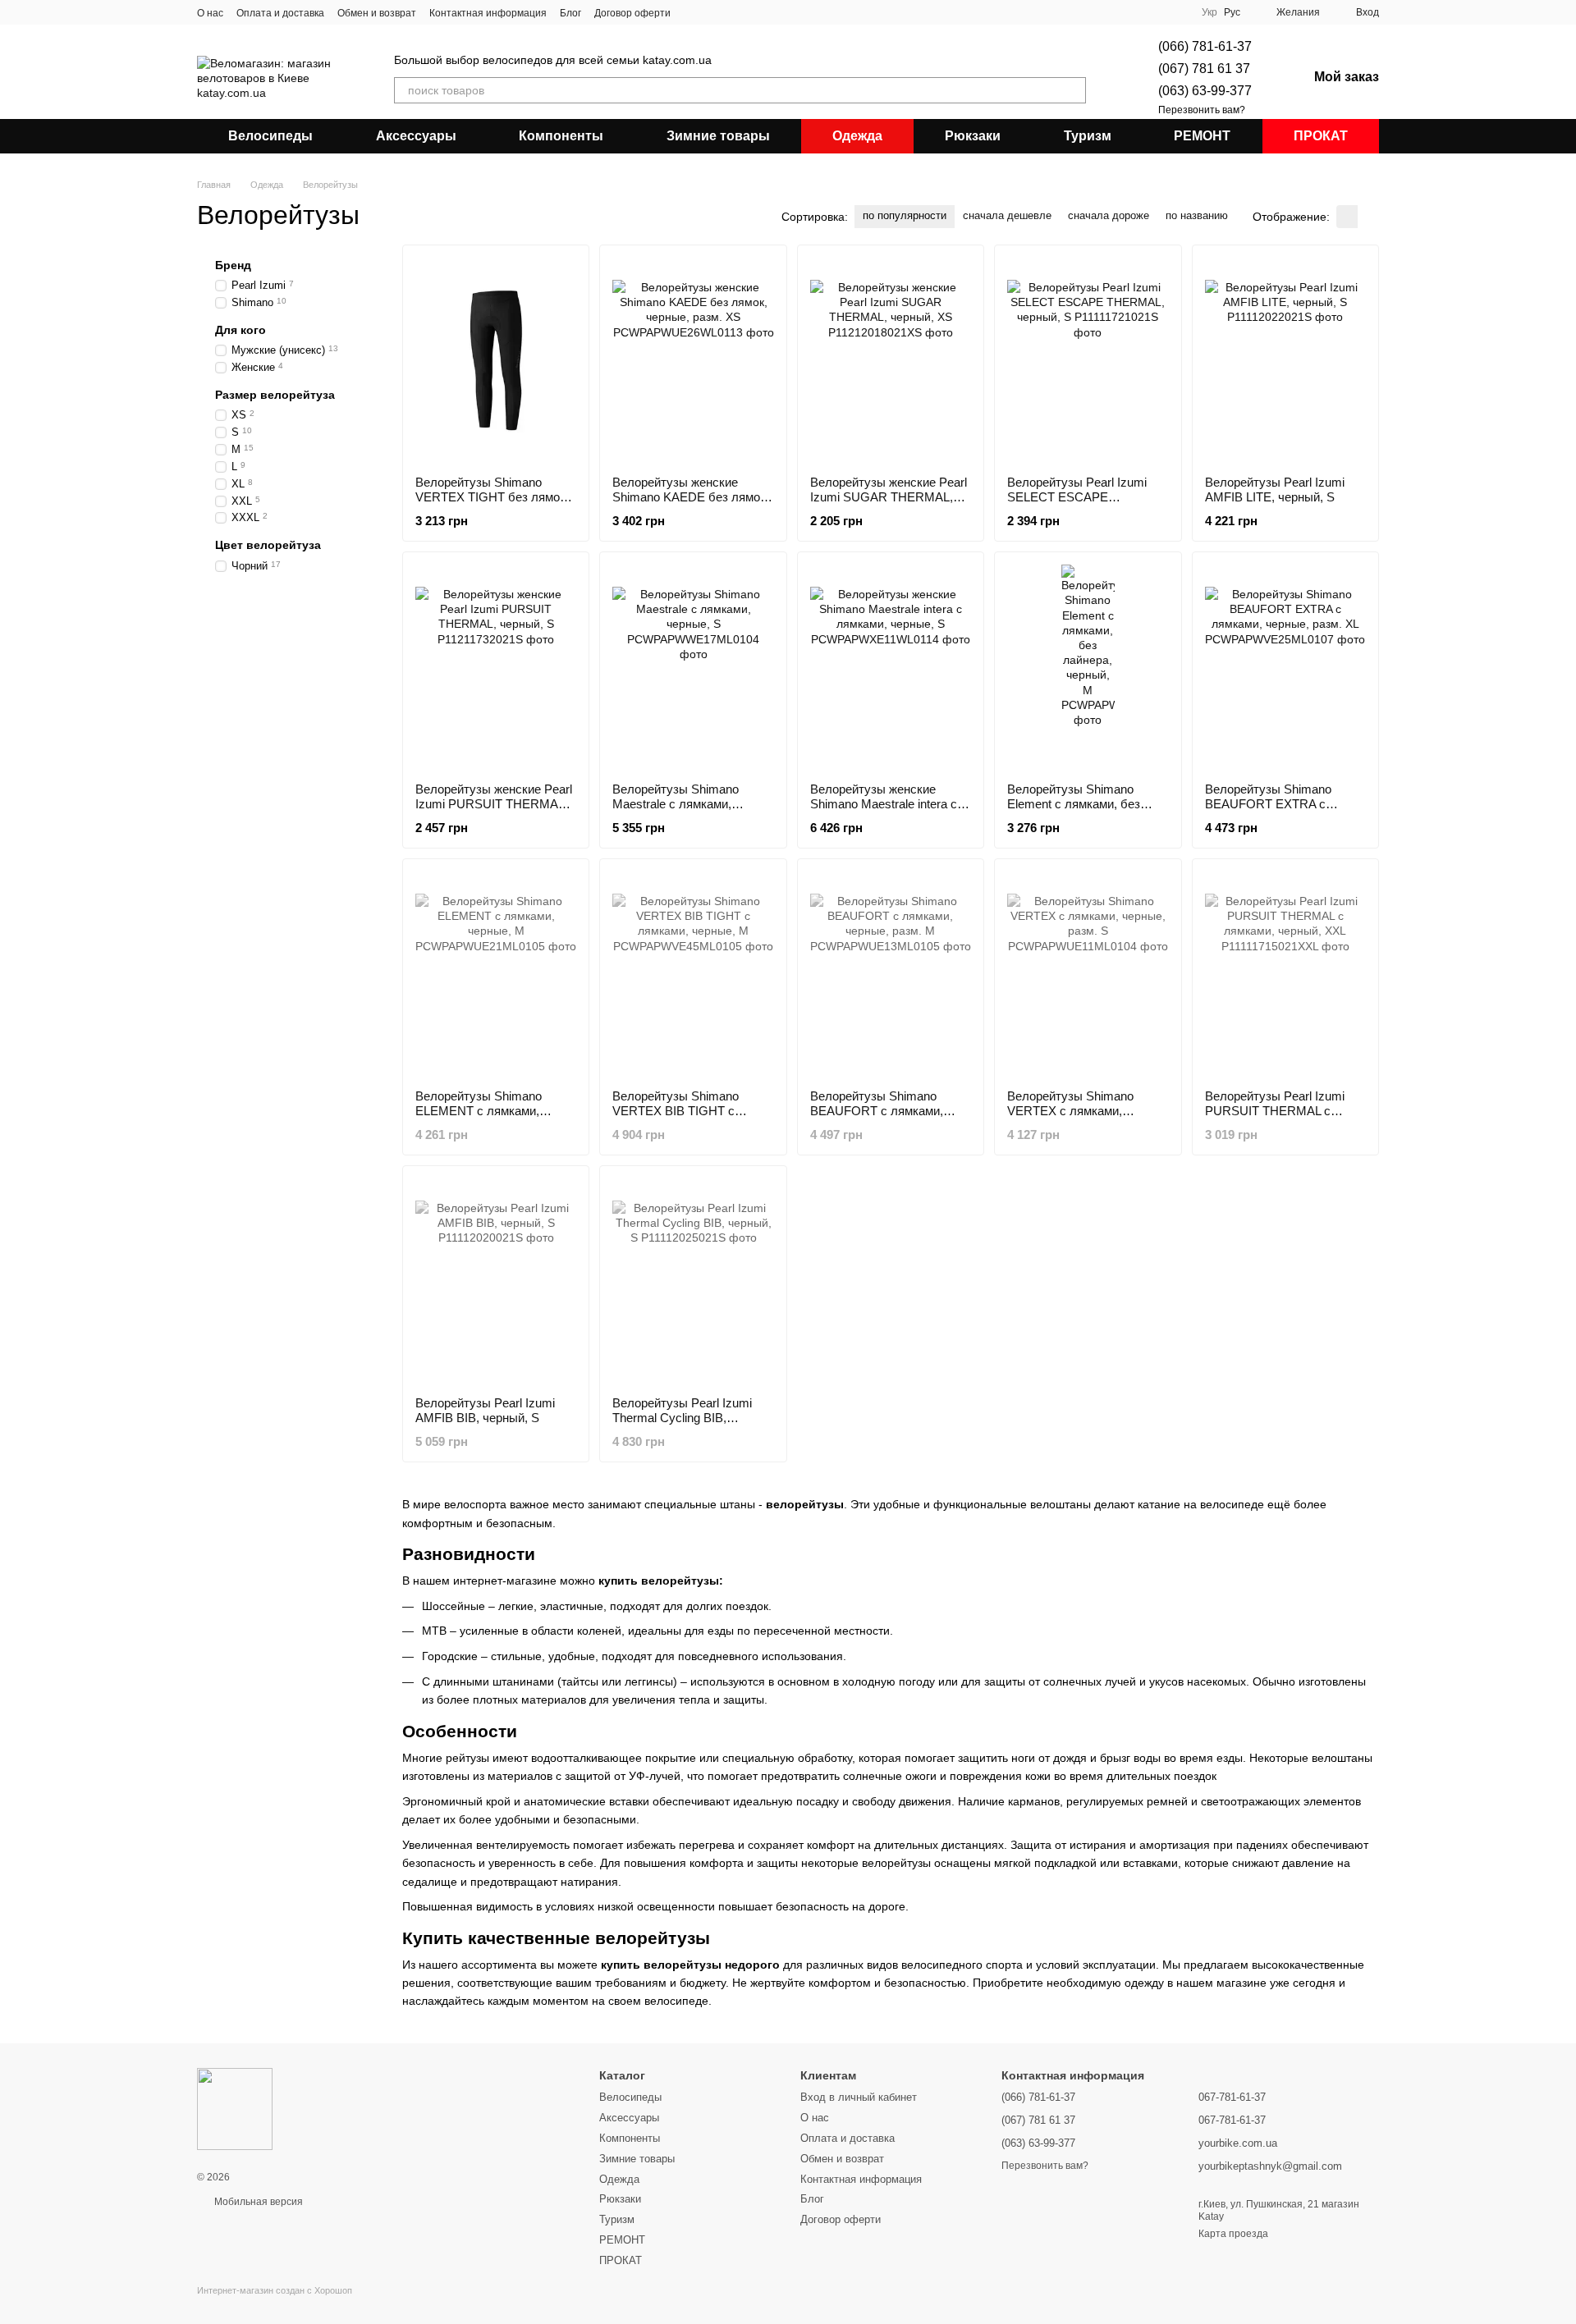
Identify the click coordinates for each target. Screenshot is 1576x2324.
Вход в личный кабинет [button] (859, 2097)
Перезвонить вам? (1202, 110)
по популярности (905, 215)
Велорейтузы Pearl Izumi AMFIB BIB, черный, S (485, 1410)
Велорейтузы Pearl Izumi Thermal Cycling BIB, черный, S (682, 1418)
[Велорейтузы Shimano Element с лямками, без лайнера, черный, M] (1088, 667)
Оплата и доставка (280, 13)
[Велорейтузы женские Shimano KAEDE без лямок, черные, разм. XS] (693, 360)
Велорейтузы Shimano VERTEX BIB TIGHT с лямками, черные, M (676, 1111)
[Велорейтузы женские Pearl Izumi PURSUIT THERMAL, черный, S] (496, 667)
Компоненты (561, 136)
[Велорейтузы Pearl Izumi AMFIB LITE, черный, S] (1285, 360)
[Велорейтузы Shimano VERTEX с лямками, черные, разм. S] (1088, 974)
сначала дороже (1109, 215)
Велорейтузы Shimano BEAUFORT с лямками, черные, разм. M (877, 1111)
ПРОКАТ (1321, 136)
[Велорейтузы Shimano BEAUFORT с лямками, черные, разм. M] (891, 974)
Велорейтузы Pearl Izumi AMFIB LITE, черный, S (1275, 490)
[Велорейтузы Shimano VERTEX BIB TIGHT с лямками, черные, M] (693, 974)
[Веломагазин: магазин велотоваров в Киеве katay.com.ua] (235, 2108)
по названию (1197, 215)
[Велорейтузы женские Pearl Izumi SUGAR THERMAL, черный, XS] (891, 360)
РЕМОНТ (1202, 136)
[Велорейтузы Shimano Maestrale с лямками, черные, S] (693, 667)
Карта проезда (1233, 2234)
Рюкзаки (973, 136)
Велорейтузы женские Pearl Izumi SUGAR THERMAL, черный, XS (889, 497)
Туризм (1088, 136)
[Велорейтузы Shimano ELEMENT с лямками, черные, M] (496, 974)
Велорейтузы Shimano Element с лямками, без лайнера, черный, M (1074, 804)
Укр (1209, 12)
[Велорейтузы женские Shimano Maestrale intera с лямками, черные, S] (891, 667)
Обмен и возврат (377, 13)
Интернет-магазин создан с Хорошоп (275, 2290)
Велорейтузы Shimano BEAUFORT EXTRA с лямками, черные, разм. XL (1281, 804)
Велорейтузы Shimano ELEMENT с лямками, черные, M (479, 1111)
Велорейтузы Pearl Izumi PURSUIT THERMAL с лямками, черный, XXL (1275, 1111)
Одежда (857, 136)
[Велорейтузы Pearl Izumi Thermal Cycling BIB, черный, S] (693, 1281)
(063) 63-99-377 (1205, 91)
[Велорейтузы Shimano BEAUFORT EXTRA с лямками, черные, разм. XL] (1285, 667)
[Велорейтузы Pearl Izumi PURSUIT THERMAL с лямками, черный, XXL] (1285, 974)
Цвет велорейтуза (268, 546)
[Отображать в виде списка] (1368, 216)
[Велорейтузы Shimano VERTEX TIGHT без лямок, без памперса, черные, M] (496, 360)
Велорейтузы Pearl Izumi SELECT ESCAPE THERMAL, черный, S (1077, 497)
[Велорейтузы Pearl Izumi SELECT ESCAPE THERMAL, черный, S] (1088, 360)
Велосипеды (270, 136)
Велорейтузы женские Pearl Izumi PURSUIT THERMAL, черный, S (494, 804)
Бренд (233, 265)
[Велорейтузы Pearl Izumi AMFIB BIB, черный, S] (496, 1281)
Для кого (241, 330)
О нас (210, 13)
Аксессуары (416, 136)
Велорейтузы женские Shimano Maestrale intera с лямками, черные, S (884, 804)
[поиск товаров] (1073, 90)
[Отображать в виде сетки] (1347, 216)
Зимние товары (718, 136)
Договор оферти (632, 13)
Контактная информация (488, 13)
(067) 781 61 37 (1204, 69)
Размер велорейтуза (275, 395)
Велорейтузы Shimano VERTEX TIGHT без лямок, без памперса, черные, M (492, 497)
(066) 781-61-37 (1205, 46)
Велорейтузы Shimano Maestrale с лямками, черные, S (676, 804)
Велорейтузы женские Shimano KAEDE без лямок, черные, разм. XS (691, 497)
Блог (570, 13)
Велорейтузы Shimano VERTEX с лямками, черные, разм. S (1070, 1111)
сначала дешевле (1007, 215)
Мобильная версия (257, 2202)
